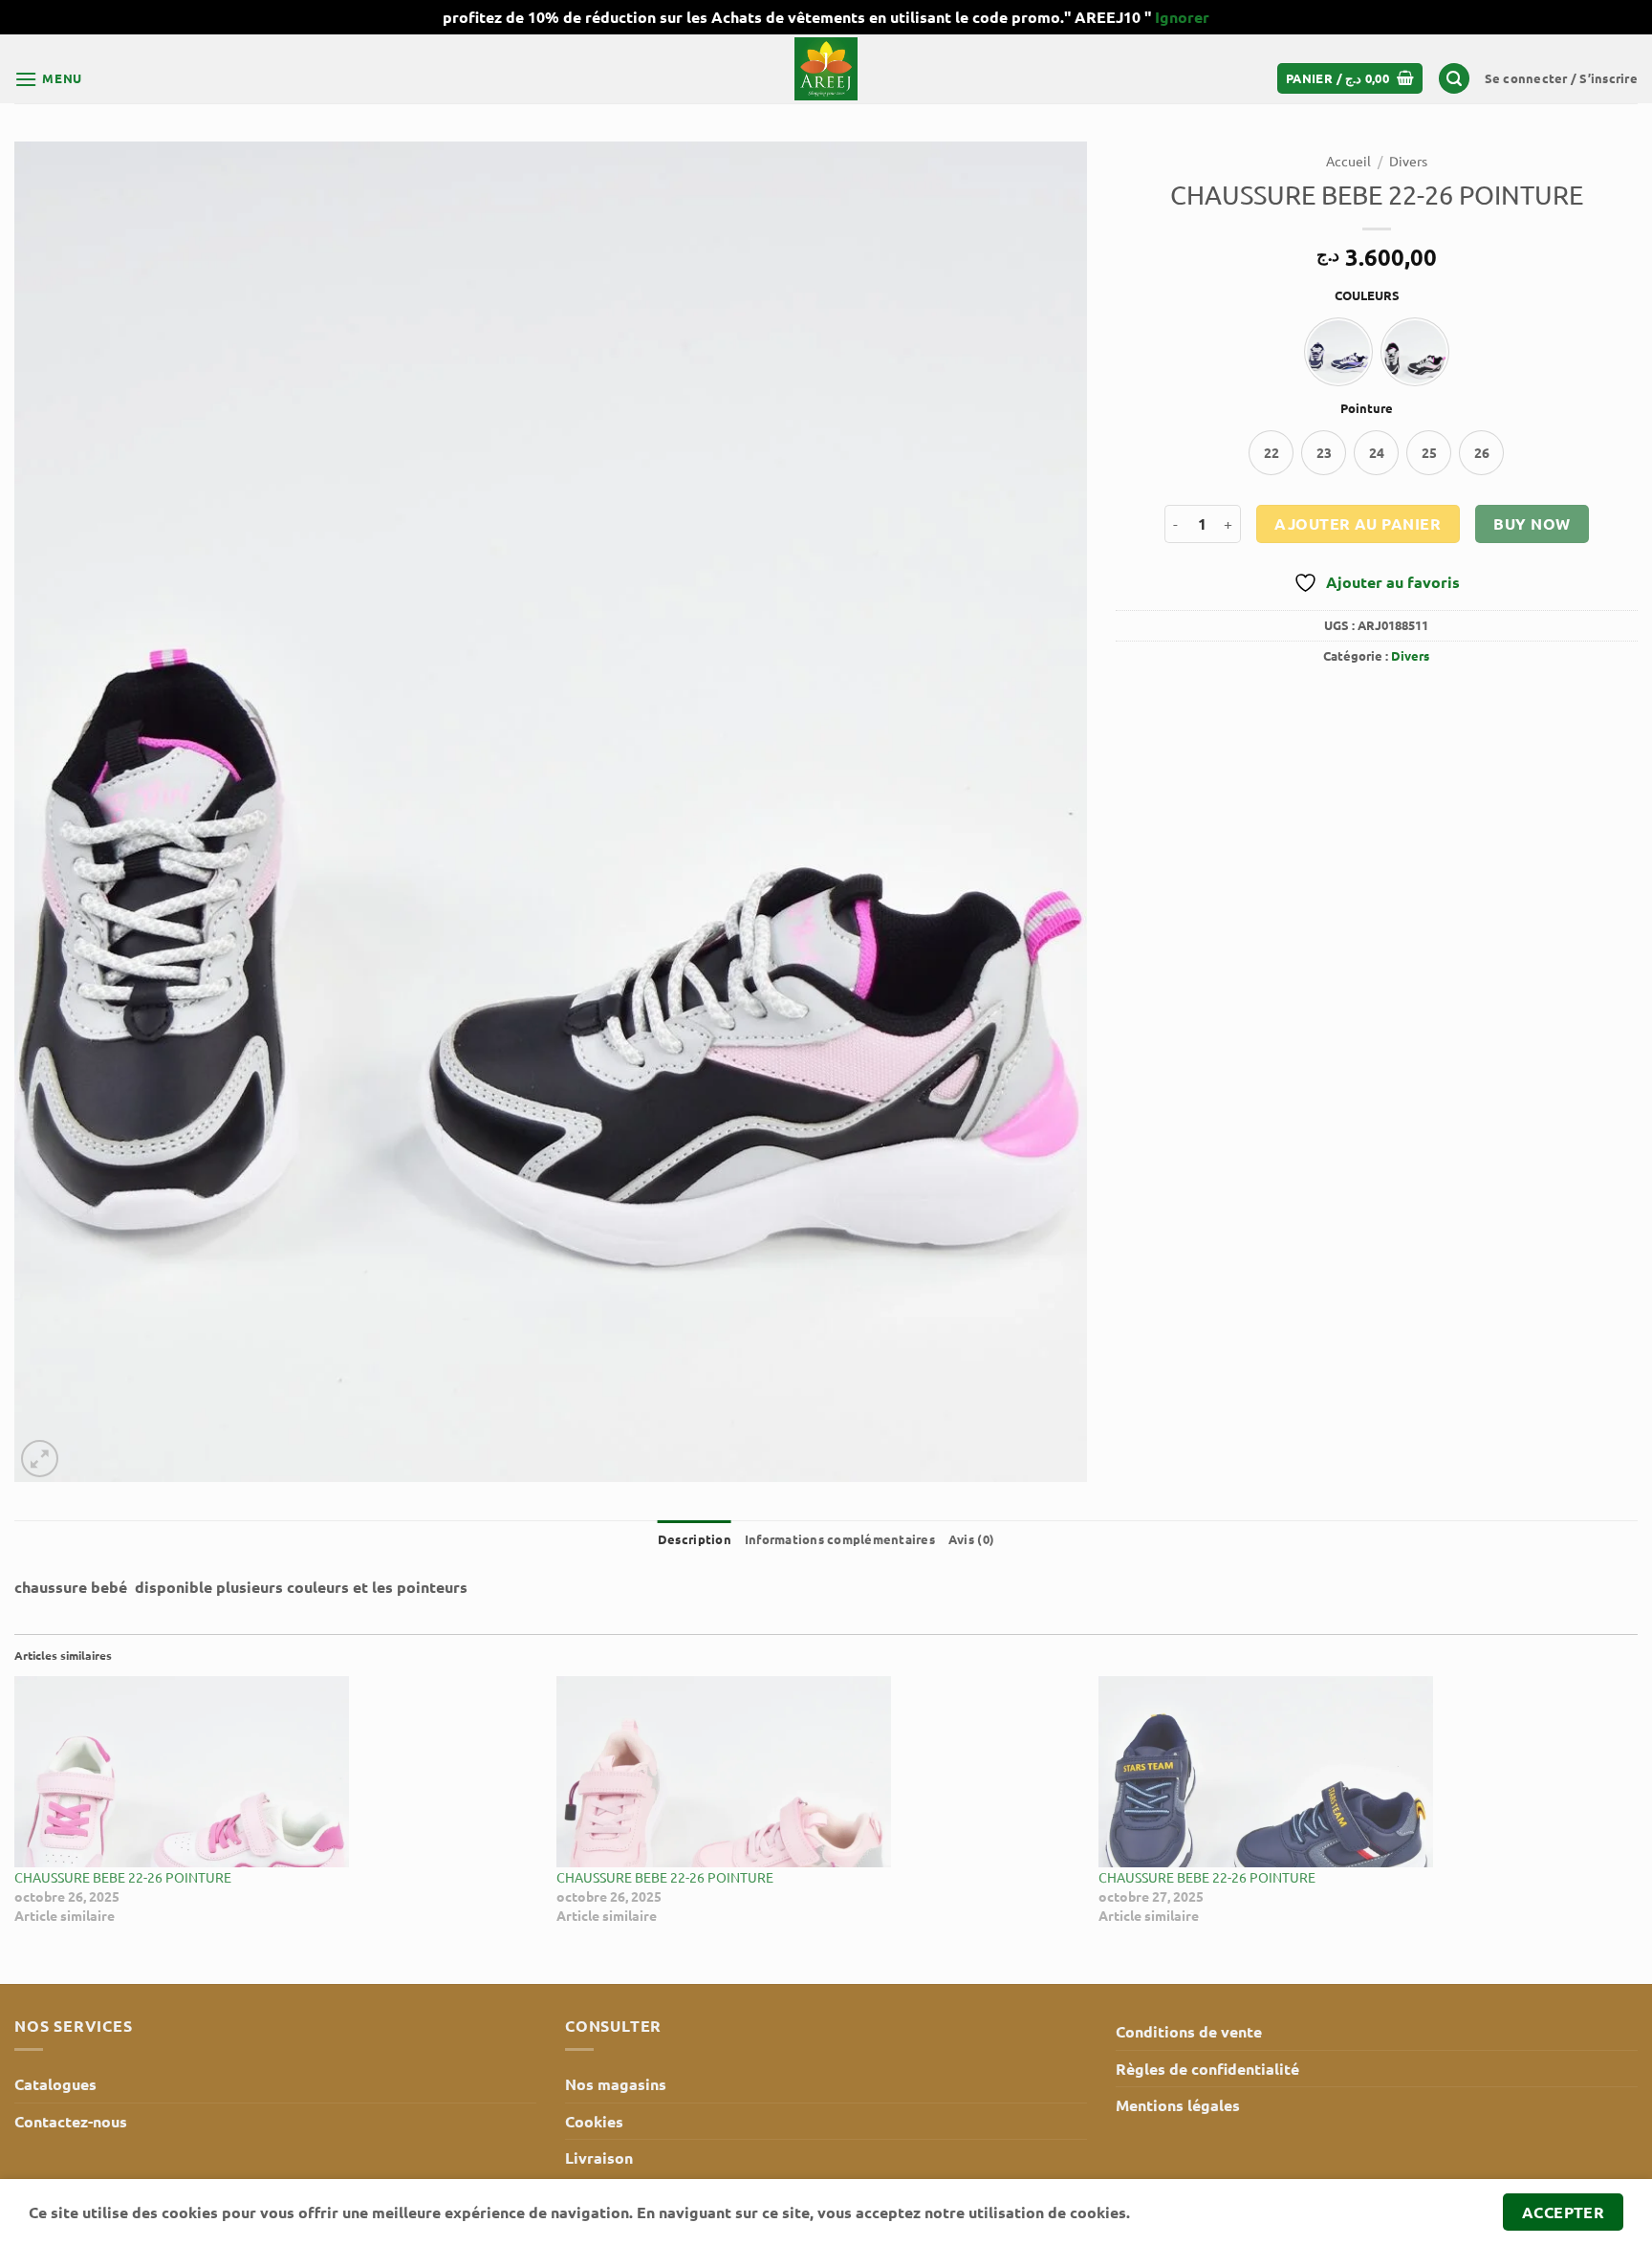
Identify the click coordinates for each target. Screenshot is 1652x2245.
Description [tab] (695, 1539)
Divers (1408, 161)
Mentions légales (1178, 2105)
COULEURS (1367, 295)
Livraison (599, 2158)
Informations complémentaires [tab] (840, 1539)
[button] (48, 79)
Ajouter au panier (1358, 523)
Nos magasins (616, 2084)
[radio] (1338, 352)
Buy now (1532, 523)
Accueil (1348, 161)
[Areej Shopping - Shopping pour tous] (826, 69)
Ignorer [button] (1182, 17)
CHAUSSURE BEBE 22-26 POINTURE (123, 1877)
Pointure (1367, 408)
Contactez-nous (71, 2121)
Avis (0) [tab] (971, 1539)
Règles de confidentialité (1207, 2069)
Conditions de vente (1189, 2031)
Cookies (594, 2121)
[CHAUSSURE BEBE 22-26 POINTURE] (276, 1772)
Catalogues (55, 2084)
